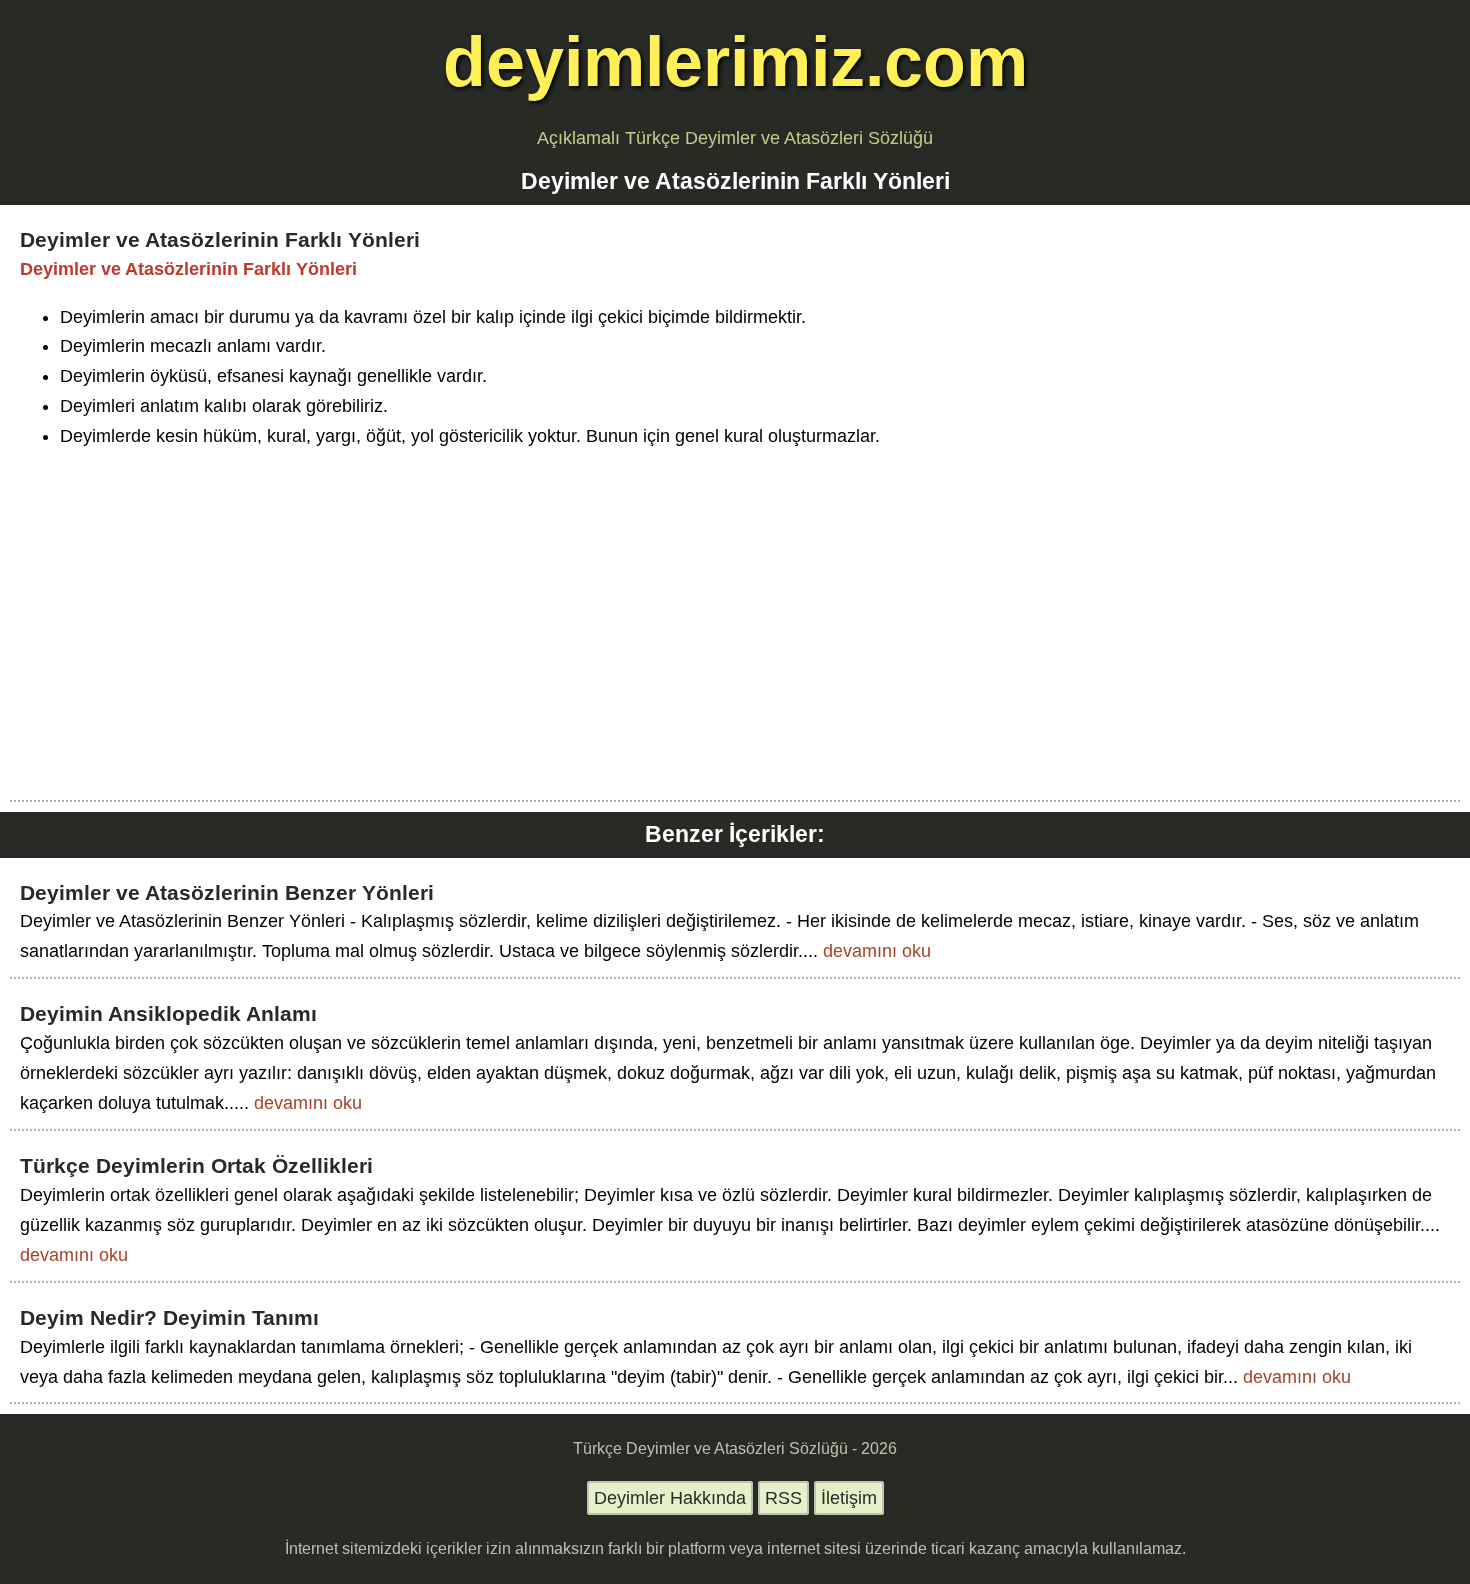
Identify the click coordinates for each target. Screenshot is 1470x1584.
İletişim (849, 1498)
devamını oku (877, 951)
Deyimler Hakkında (670, 1498)
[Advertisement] (735, 610)
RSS (783, 1498)
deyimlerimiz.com (735, 61)
